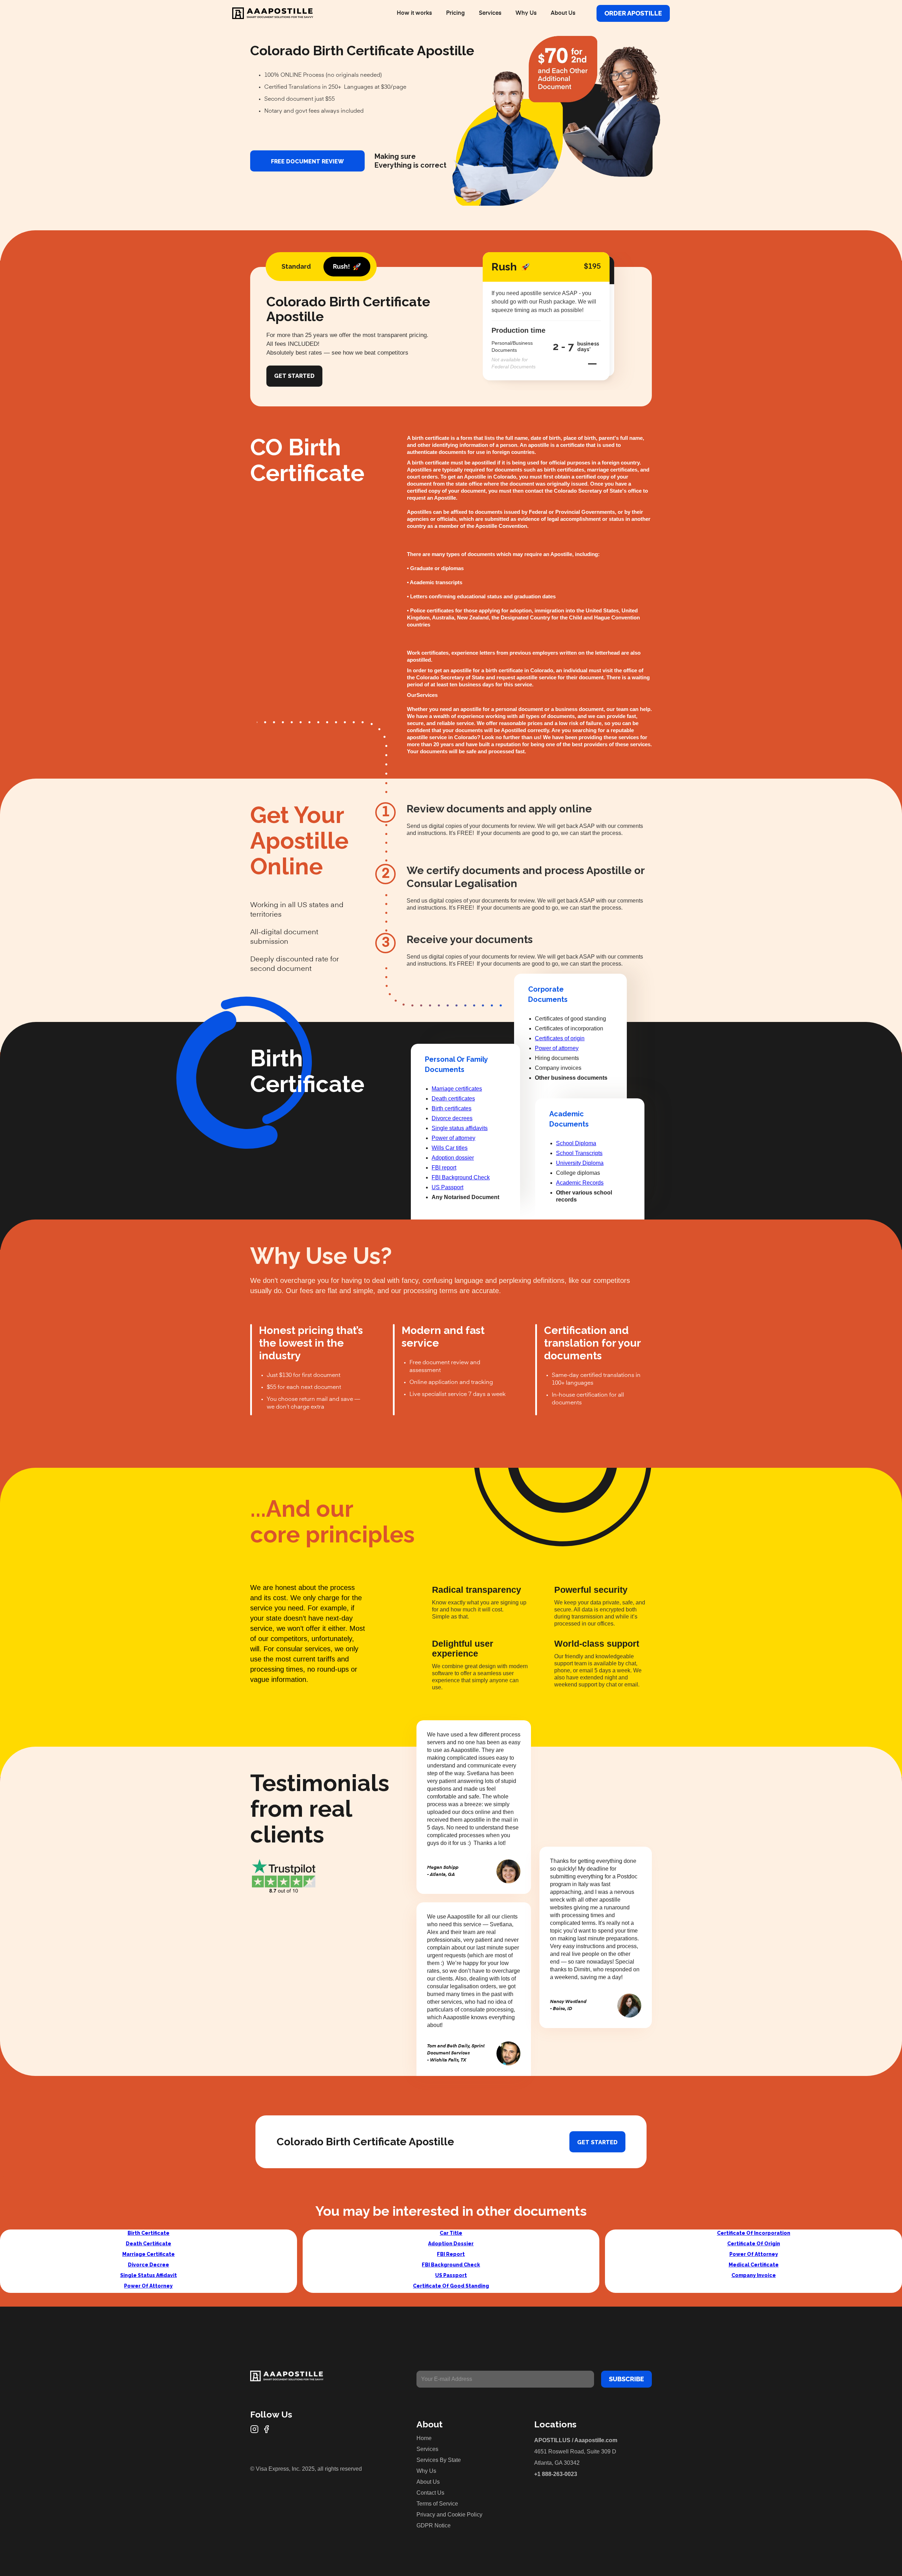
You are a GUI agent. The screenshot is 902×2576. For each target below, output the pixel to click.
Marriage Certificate (149, 2254)
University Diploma (580, 1163)
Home (424, 2438)
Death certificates (453, 1099)
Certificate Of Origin (754, 2244)
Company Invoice (754, 2275)
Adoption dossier (453, 1158)
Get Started (294, 376)
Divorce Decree (149, 2265)
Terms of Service (437, 2504)
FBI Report (451, 2254)
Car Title (451, 2233)
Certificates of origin (560, 1038)
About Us (563, 13)
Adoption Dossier (451, 2244)
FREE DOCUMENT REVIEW (307, 161)
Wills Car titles (450, 1148)
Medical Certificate (754, 2265)
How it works (414, 13)
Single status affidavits (460, 1128)
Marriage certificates (457, 1089)
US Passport (447, 1187)
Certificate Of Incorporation (754, 2233)
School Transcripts (579, 1153)
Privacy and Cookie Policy (449, 2515)
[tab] (296, 267)
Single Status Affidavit (149, 2275)
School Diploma (576, 1143)
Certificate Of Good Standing (451, 2286)
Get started (597, 2142)
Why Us (526, 13)
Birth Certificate (149, 2233)
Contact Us (430, 2493)
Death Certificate (149, 2244)
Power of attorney (453, 1138)
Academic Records (580, 1183)
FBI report (444, 1168)
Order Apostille (633, 13)
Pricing (455, 13)
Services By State (439, 2460)
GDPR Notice (434, 2525)
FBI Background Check (461, 1177)
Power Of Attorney (148, 2286)
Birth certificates (452, 1108)
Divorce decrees (452, 1118)
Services (490, 13)
